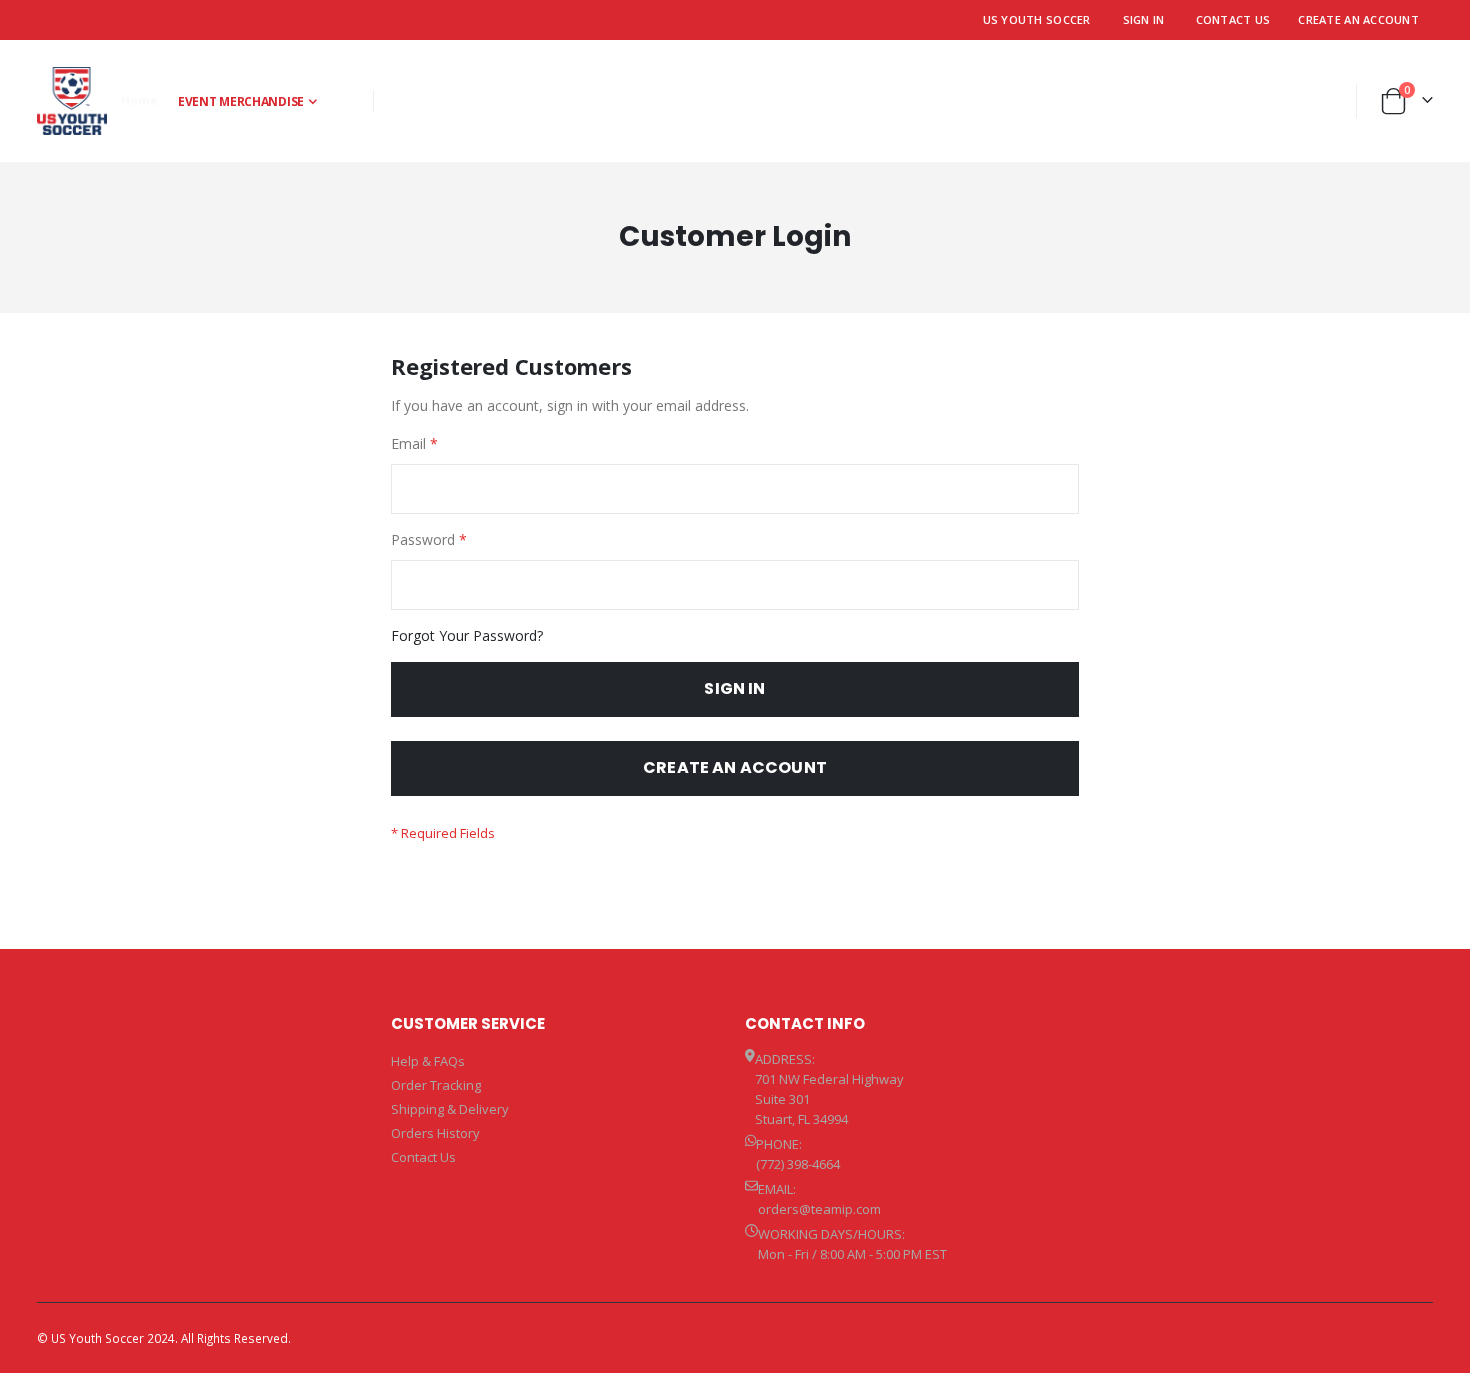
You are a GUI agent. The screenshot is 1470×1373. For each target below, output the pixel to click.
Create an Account (1358, 19)
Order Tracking (436, 1085)
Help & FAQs (428, 1061)
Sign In (1144, 19)
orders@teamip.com (819, 1209)
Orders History (435, 1133)
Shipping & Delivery (450, 1109)
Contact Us (1233, 19)
